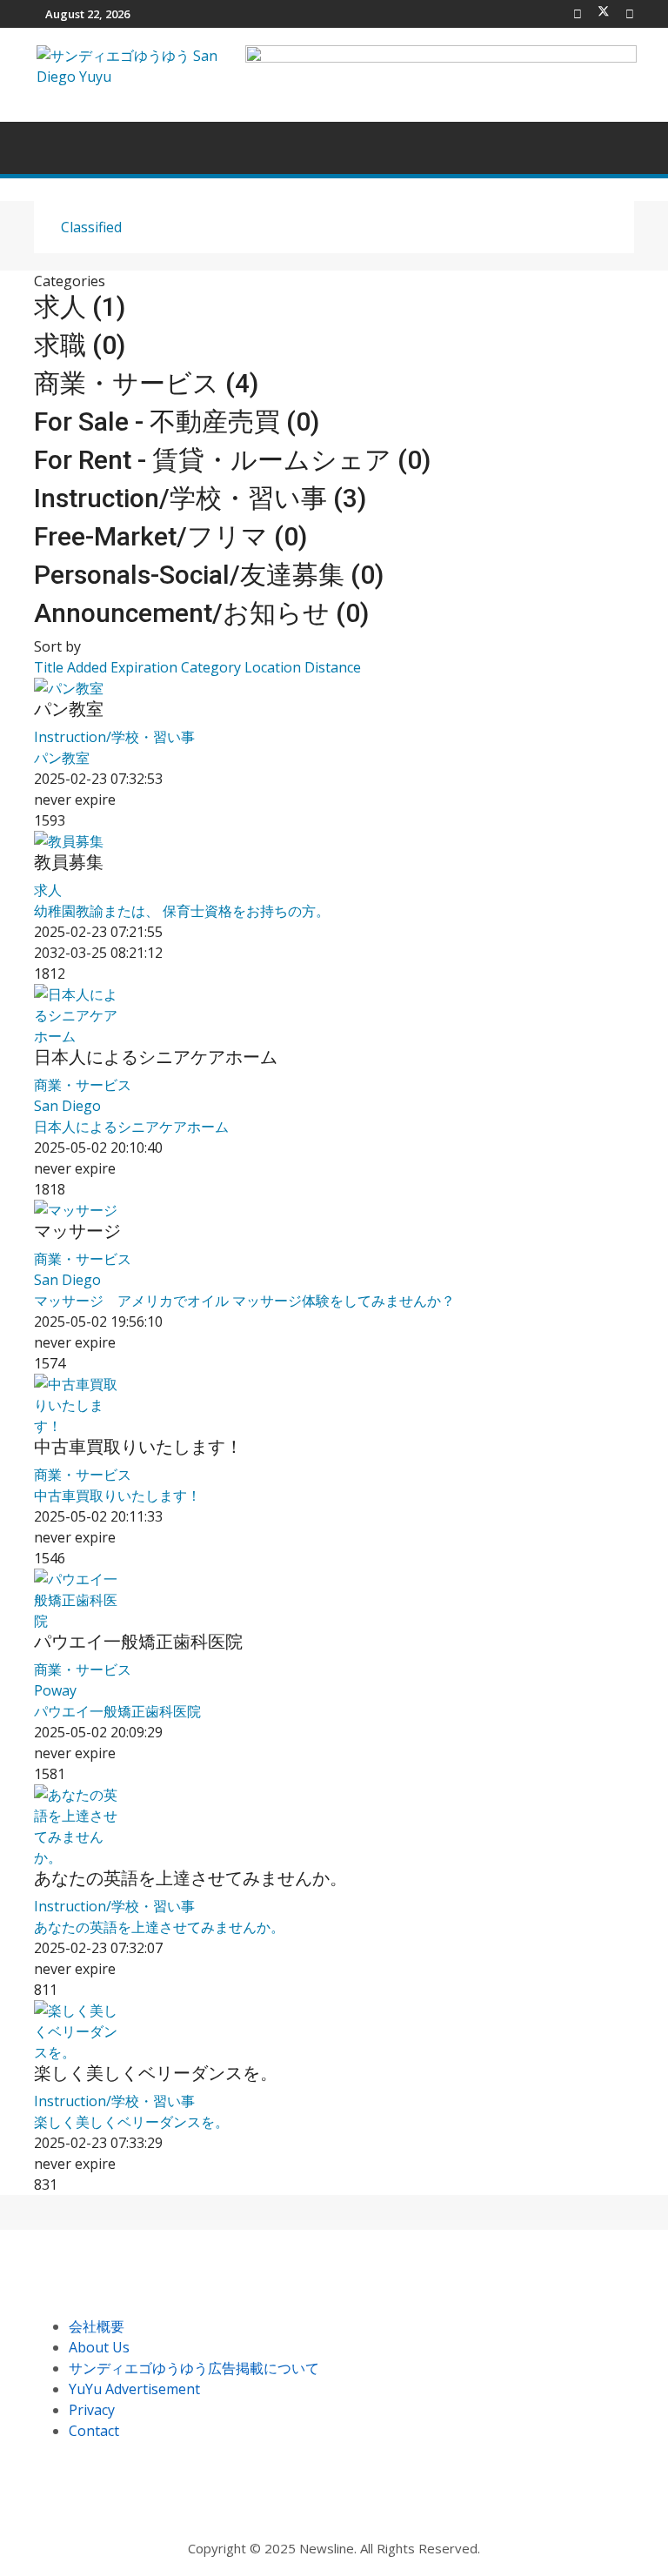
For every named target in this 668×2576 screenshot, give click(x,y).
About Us (99, 2347)
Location (274, 667)
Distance (333, 667)
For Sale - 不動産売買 (177, 422)
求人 (80, 307)
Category (213, 667)
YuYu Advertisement (134, 2389)
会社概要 (97, 2326)
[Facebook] (578, 14)
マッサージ (77, 1231)
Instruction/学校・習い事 (200, 498)
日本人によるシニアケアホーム (156, 1057)
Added (89, 667)
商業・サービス (146, 383)
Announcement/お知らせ (201, 613)
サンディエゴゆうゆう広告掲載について (194, 2368)
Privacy (92, 2410)
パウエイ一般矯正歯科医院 (138, 1642)
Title (50, 667)
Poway (55, 1690)
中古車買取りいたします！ (138, 1447)
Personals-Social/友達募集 (209, 575)
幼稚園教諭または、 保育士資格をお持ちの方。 (182, 911)
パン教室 (69, 709)
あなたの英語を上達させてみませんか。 (190, 1878)
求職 (80, 345)
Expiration (146, 667)
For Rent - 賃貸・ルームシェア (232, 460)
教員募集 (69, 862)
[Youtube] (630, 14)
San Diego (67, 1106)
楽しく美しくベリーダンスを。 (156, 2073)
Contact (94, 2431)
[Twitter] (604, 14)
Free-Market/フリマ (170, 536)
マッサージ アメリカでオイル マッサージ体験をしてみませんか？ (244, 1301)
